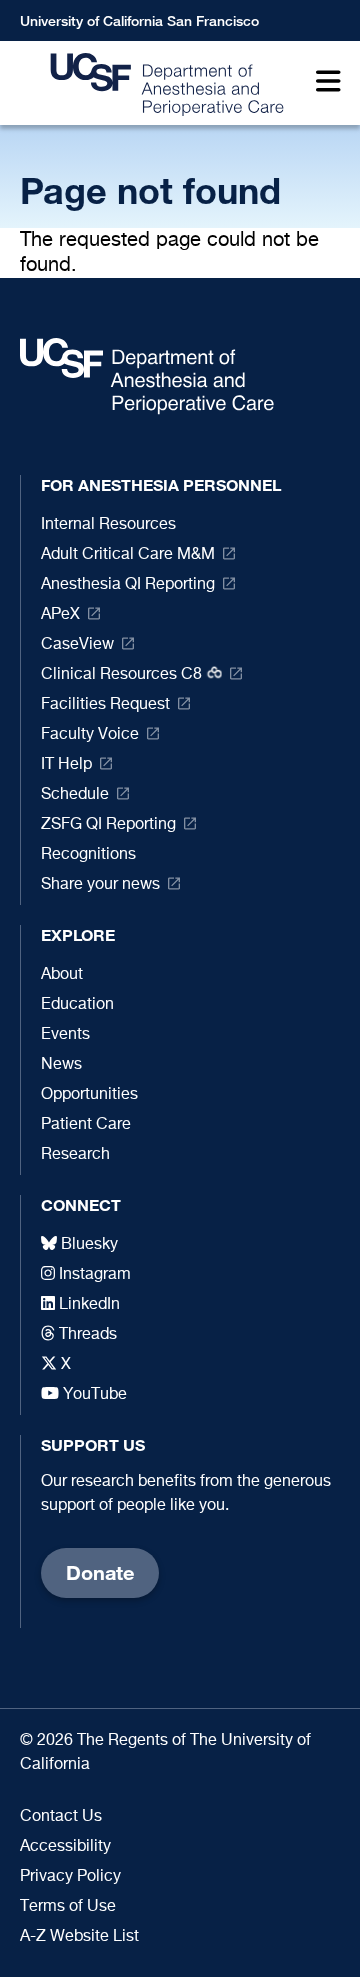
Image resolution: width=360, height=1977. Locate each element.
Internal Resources (108, 525)
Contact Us (61, 1817)
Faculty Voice (90, 735)
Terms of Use (68, 1907)
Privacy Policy (70, 1877)
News (61, 1065)
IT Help (66, 765)
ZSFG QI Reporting (108, 825)
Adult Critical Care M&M (128, 555)
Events (65, 1035)
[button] (323, 83)
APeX (60, 615)
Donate (100, 1572)
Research (75, 1155)
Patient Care (86, 1125)
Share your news (100, 885)
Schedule (75, 795)
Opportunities (89, 1095)
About (62, 975)
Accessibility (65, 1847)
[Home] (161, 83)
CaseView (77, 645)
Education (77, 1005)
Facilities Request (105, 705)
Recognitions (88, 855)
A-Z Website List (79, 1937)
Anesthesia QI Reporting (128, 585)
